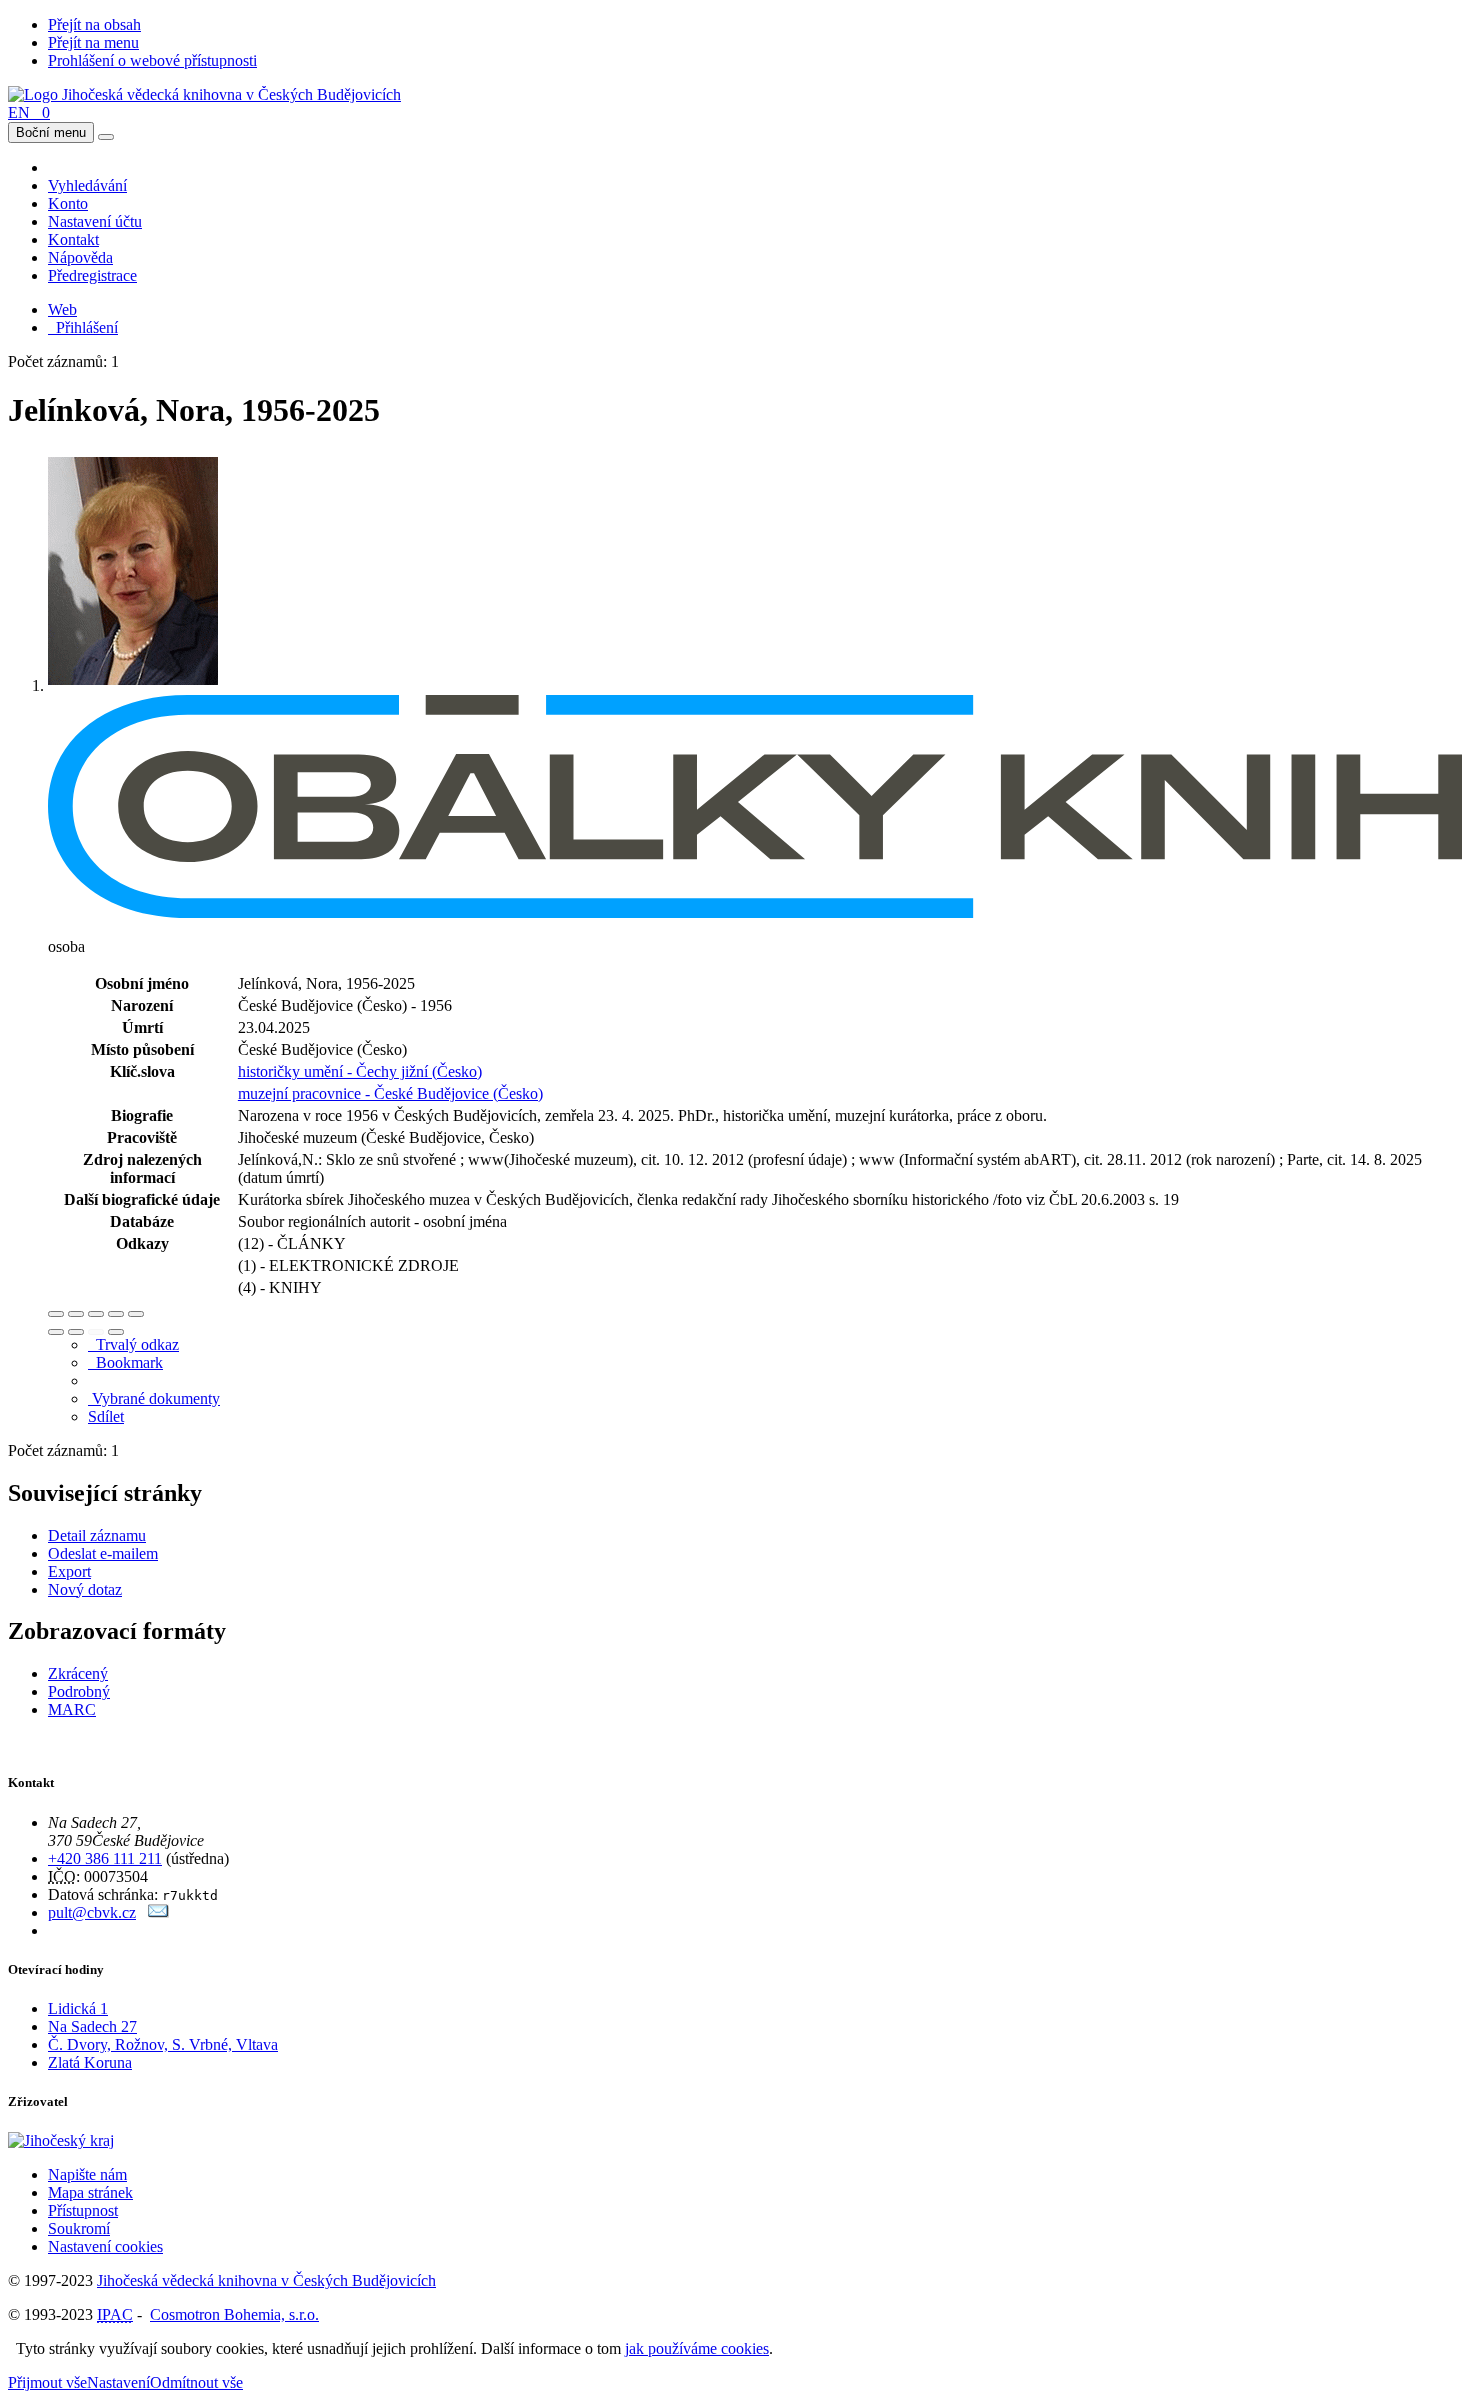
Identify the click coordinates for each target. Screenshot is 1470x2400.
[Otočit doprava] (76, 1332)
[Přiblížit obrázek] (56, 1314)
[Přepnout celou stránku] (116, 1314)
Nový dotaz (85, 1589)
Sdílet (106, 1416)
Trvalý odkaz (133, 1344)
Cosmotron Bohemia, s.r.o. (234, 2314)
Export (69, 1571)
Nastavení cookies (105, 2246)
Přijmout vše (47, 2382)
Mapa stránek (90, 2192)
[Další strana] (116, 1332)
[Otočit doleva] (56, 1332)
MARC (72, 1709)
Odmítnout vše (196, 2382)
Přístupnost (83, 2210)
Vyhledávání (87, 185)
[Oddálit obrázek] (76, 1314)
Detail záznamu (97, 1535)
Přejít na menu (93, 42)
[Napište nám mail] (158, 1912)
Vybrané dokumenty (154, 1398)
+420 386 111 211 (105, 1858)
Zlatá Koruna (90, 2062)
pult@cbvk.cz (92, 1912)
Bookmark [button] (125, 1362)
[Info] (136, 1314)
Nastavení (118, 2382)
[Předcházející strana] (96, 1332)
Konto (68, 203)
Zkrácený (78, 1673)
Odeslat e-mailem (103, 1553)
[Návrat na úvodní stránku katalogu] (204, 94)
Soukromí (79, 2228)
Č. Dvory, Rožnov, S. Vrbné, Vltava (163, 2044)
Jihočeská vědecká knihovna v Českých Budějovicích (266, 2280)
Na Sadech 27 (92, 2026)
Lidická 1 (78, 2008)
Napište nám (87, 2174)
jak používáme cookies (697, 2348)
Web (62, 309)
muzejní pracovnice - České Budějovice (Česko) (390, 1093)
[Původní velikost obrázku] (96, 1314)
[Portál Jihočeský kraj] (85, 2140)
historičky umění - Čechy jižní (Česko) (360, 1071)
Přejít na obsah (94, 24)
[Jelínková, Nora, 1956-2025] (133, 685)
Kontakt (73, 239)
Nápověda (80, 257)
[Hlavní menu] (106, 137)
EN (19, 112)
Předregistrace (92, 275)
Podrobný (79, 1691)
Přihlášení (83, 327)
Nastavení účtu (95, 221)
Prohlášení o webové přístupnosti (152, 60)
